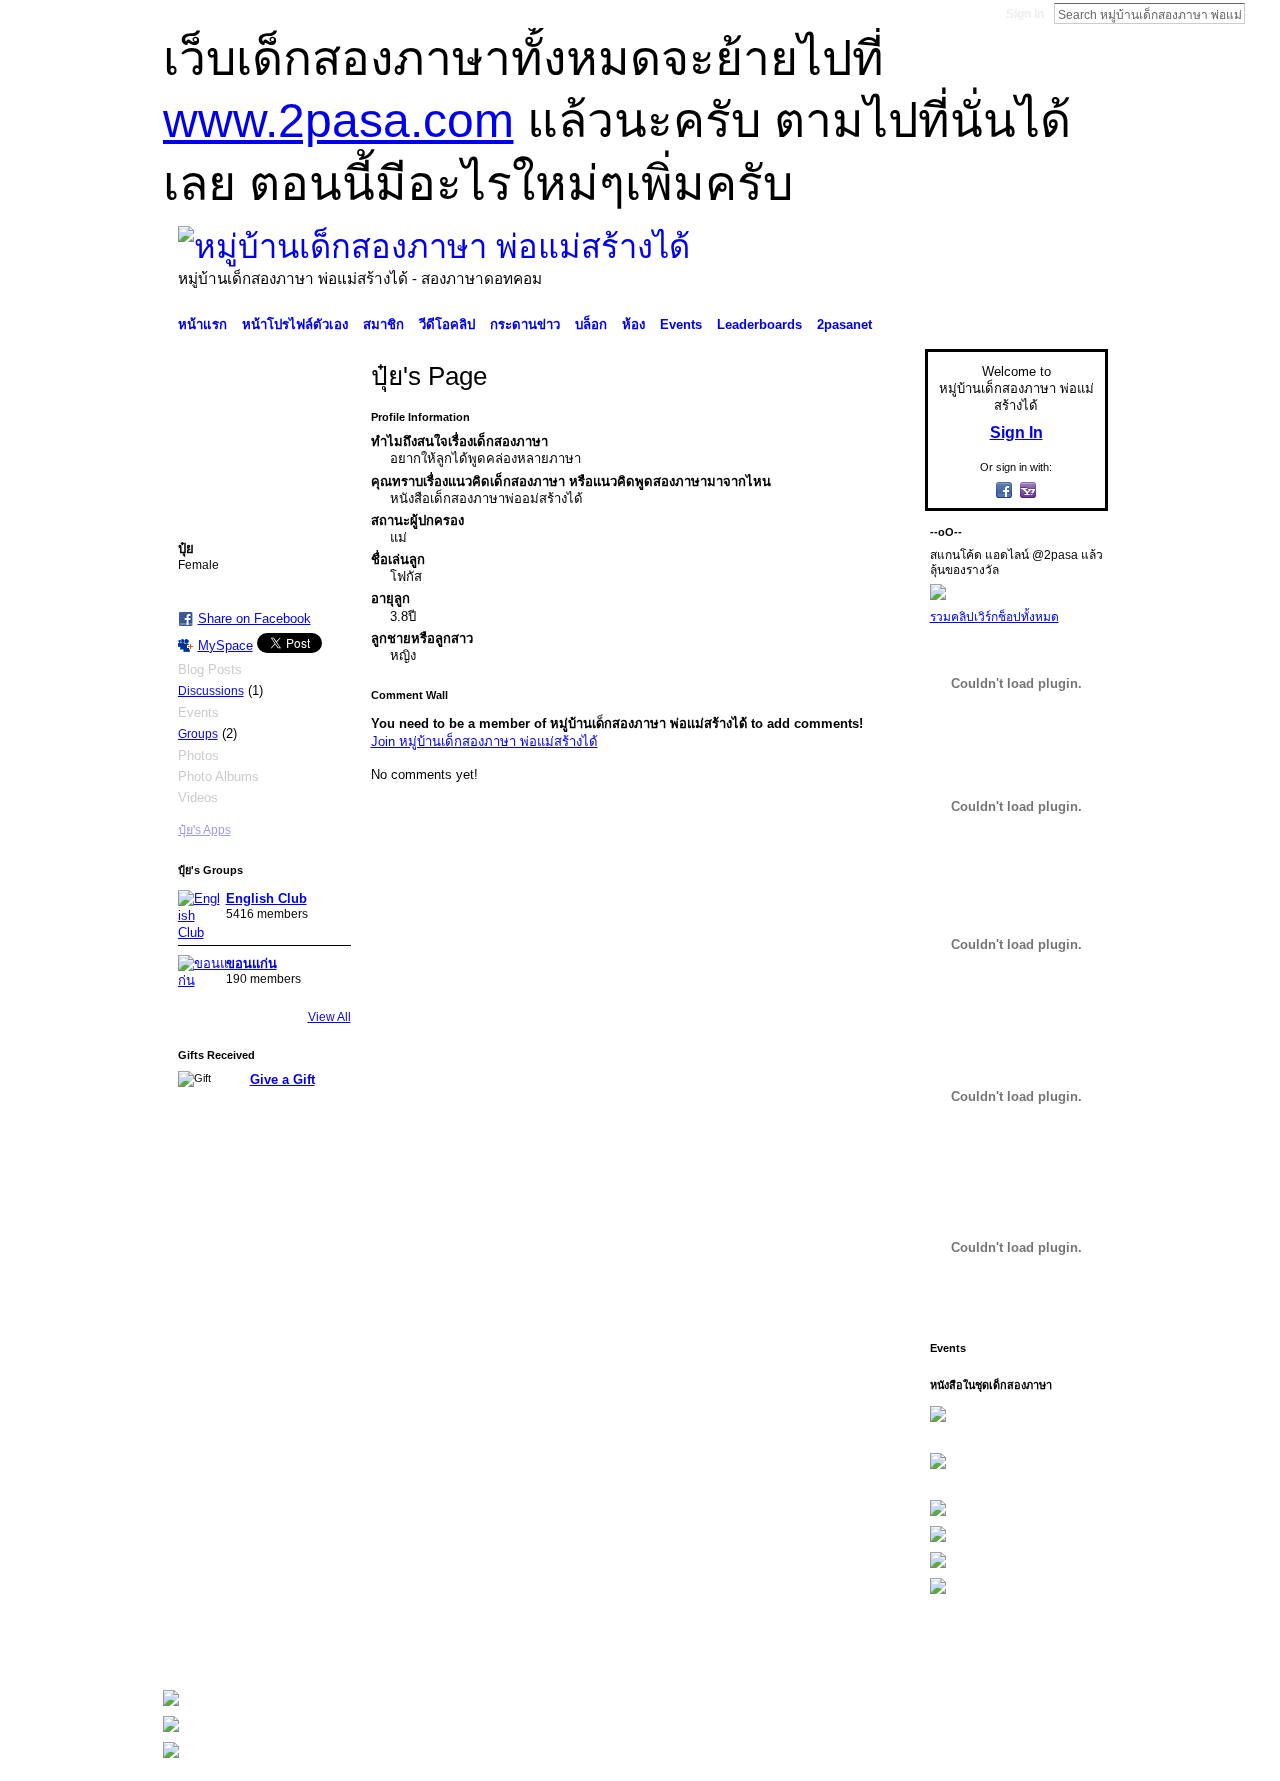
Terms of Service (1063, 1648)
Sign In (1025, 14)
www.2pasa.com (338, 120)
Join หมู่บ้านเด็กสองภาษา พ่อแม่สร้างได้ (484, 741)
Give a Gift (282, 1079)
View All (329, 1017)
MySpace (225, 645)
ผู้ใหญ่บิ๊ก (309, 1648)
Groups (198, 734)
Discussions (211, 691)
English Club (266, 898)
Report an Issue (960, 1648)
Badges (881, 1648)
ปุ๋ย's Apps (204, 830)
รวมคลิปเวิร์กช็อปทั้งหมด (994, 617)
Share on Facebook (254, 618)
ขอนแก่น (251, 963)
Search (1261, 13)
